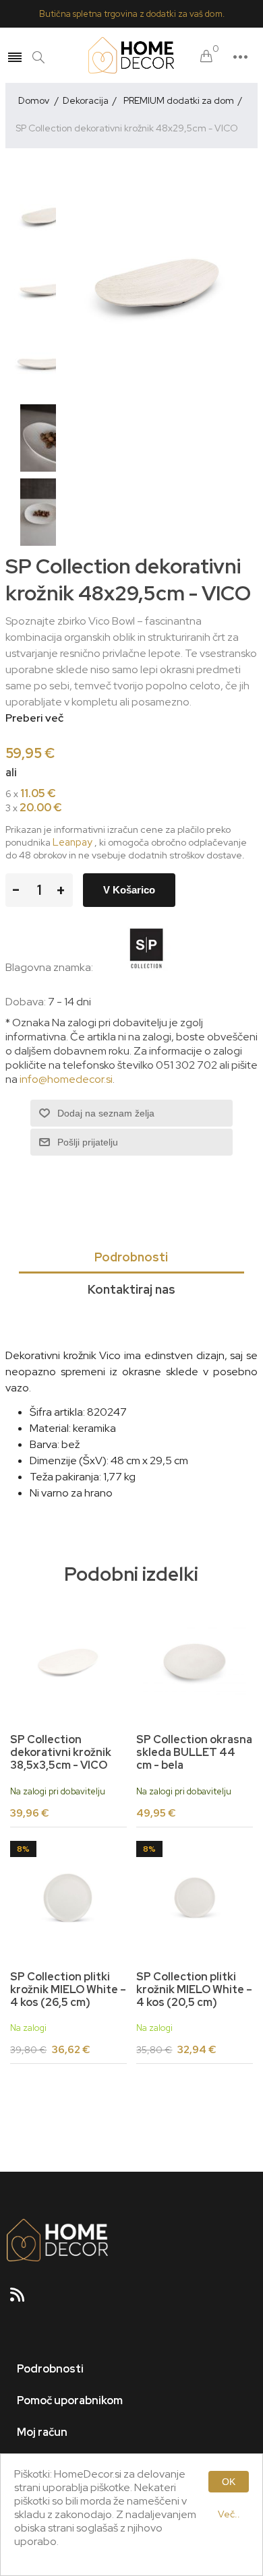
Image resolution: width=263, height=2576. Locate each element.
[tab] (131, 1258)
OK (229, 2482)
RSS (23, 2299)
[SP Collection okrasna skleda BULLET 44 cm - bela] (194, 1662)
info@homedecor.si (66, 1079)
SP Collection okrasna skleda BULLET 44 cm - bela (194, 1753)
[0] (206, 57)
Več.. (229, 2514)
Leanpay (72, 842)
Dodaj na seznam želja (106, 1113)
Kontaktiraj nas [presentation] (131, 1289)
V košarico (129, 890)
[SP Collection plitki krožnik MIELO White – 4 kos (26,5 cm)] (68, 1899)
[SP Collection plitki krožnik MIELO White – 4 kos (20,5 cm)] (194, 1899)
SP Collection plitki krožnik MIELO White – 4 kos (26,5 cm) (68, 1990)
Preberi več (34, 718)
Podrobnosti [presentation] (131, 1257)
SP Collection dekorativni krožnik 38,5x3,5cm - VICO (61, 1753)
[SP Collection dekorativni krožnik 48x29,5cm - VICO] (42, 216)
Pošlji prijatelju (88, 1142)
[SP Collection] (146, 967)
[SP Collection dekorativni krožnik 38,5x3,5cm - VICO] (68, 1662)
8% (23, 1849)
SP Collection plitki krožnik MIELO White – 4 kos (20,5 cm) (194, 1990)
